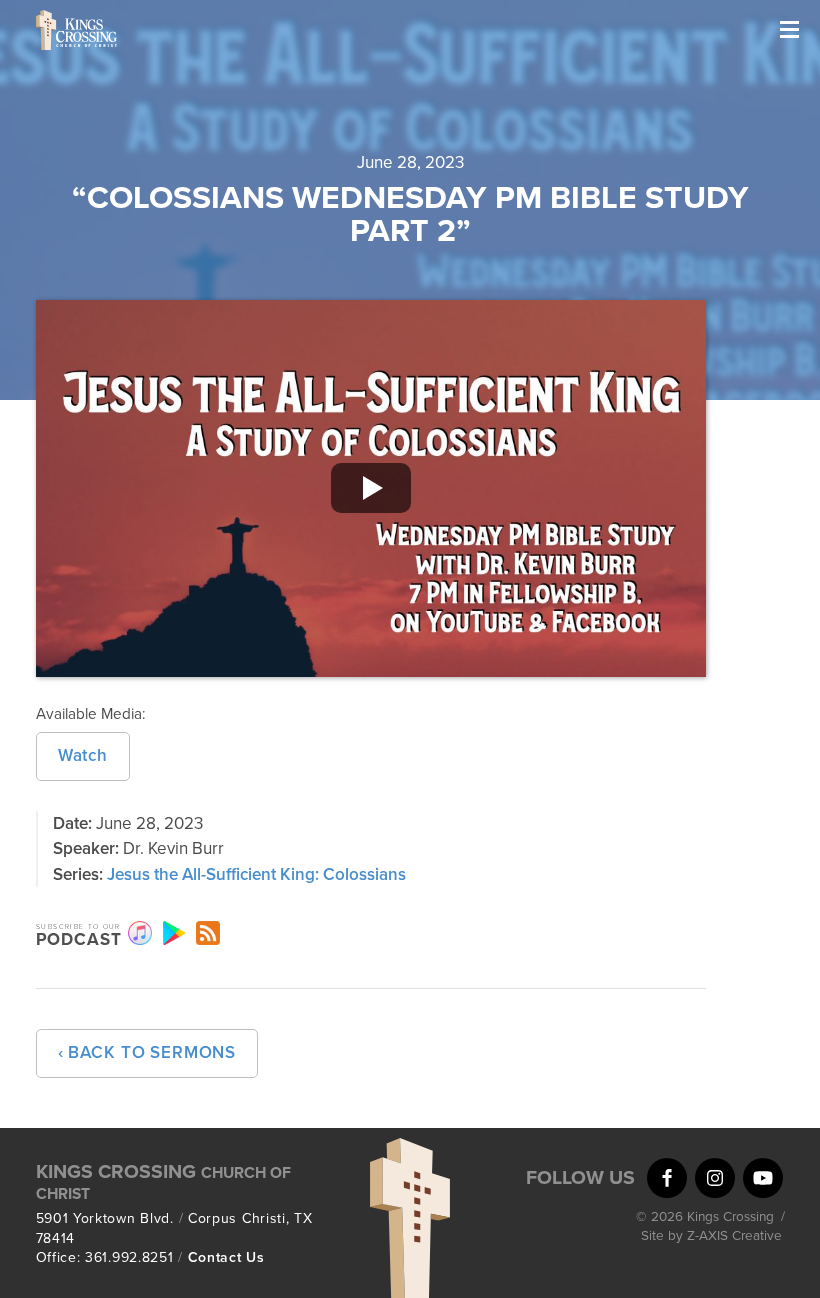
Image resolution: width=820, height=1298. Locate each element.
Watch (83, 755)
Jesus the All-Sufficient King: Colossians (256, 874)
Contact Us (226, 1257)
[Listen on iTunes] (140, 933)
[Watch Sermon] (371, 488)
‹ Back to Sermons (147, 1052)
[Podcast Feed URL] (208, 933)
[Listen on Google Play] (174, 933)
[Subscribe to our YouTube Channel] (763, 1178)
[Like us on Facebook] (667, 1178)
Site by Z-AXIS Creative (711, 1236)
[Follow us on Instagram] (715, 1178)
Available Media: (91, 714)
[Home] (136, 30)
